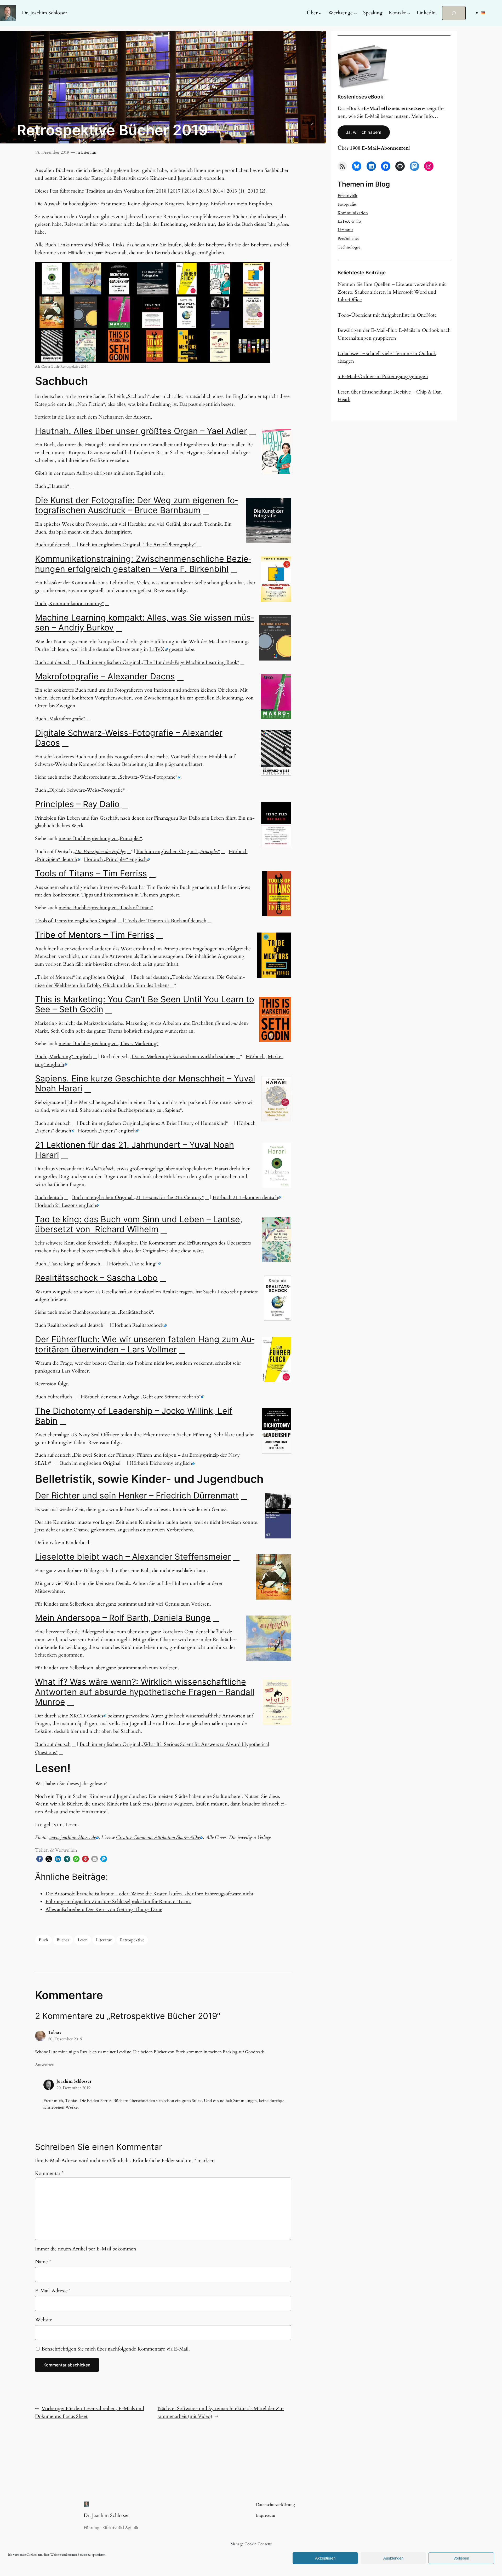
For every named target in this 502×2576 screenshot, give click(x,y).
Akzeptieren (325, 2558)
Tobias (55, 2033)
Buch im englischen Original (90, 1463)
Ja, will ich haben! (364, 132)
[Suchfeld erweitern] (454, 13)
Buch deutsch (49, 1197)
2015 (204, 191)
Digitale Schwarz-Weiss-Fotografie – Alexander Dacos (129, 738)
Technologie (349, 247)
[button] (40, 1859)
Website (44, 2320)
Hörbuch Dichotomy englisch (161, 1463)
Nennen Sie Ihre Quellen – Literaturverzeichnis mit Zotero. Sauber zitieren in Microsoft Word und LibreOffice (392, 292)
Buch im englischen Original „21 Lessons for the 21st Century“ (138, 1197)
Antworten (45, 2065)
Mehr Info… (425, 116)
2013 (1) (235, 191)
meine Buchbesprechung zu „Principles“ (100, 838)
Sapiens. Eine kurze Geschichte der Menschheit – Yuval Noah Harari (145, 1083)
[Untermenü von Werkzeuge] (356, 13)
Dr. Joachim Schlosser (45, 13)
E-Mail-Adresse (53, 2291)
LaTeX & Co (349, 221)
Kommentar (49, 2173)
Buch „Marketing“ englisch (63, 1057)
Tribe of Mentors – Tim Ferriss (95, 935)
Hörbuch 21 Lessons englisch (65, 1205)
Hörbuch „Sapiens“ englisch (107, 1131)
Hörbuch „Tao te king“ (133, 1264)
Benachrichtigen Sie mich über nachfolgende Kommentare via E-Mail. (116, 2349)
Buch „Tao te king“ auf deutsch (68, 1264)
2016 (190, 191)
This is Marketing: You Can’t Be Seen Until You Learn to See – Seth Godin (145, 1004)
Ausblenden (393, 2558)
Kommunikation (353, 213)
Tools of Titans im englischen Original (76, 921)
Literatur (89, 152)
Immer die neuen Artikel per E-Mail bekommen (86, 2249)
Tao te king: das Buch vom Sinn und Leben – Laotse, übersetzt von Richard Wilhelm (139, 1224)
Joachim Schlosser (74, 2081)
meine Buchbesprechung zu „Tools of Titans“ (106, 908)
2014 (218, 191)
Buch (43, 1940)
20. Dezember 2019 (65, 2039)
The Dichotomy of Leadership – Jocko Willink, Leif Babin (134, 1416)
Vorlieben (461, 2558)
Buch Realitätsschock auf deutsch (69, 1325)
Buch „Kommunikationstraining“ (69, 604)
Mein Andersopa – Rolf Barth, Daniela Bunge (123, 1618)
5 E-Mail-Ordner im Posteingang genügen (383, 377)
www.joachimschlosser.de (72, 1837)
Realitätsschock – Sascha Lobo (96, 1278)
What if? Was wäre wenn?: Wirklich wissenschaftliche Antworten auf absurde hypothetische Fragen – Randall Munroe (145, 1692)
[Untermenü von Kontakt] (409, 13)
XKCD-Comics (86, 1716)
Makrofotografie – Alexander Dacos (105, 676)
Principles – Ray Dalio (77, 804)
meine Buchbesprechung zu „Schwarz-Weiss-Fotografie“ (118, 777)
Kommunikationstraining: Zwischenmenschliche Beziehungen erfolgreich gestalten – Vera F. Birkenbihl (143, 564)
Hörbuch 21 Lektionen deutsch (245, 1197)
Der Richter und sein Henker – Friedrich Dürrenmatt (137, 1495)
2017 (175, 191)
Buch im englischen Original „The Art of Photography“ (138, 545)
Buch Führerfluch (53, 1397)
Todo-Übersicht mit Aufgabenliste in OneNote (387, 315)
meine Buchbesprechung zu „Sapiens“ (142, 1110)
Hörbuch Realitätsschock (138, 1325)
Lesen (83, 1940)
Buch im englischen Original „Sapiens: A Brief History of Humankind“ (154, 1123)
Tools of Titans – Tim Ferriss (91, 873)
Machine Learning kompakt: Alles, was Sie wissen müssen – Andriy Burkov (144, 623)
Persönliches (348, 239)
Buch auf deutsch (53, 545)
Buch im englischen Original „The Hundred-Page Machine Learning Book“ (159, 662)
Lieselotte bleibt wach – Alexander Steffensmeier (133, 1557)
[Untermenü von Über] (320, 13)
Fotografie (347, 204)
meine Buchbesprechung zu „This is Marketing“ (109, 1044)
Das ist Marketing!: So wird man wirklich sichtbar (183, 1057)
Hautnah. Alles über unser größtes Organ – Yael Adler (141, 431)
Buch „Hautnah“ (52, 486)
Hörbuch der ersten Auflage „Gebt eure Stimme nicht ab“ (141, 1397)
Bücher (63, 1940)
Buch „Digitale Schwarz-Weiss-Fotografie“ (80, 790)
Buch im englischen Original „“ (178, 852)
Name (43, 2262)
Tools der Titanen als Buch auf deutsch (166, 921)
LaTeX (157, 649)
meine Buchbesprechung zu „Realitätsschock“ (106, 1312)
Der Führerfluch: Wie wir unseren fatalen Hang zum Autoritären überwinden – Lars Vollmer (145, 1344)
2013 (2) (257, 191)
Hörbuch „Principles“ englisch (115, 859)
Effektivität (347, 196)
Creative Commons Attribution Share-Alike (158, 1837)
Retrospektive (132, 1940)
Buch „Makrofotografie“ (60, 719)
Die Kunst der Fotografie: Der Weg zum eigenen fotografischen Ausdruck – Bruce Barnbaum (136, 505)
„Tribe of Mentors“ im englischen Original (80, 977)
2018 (161, 191)
